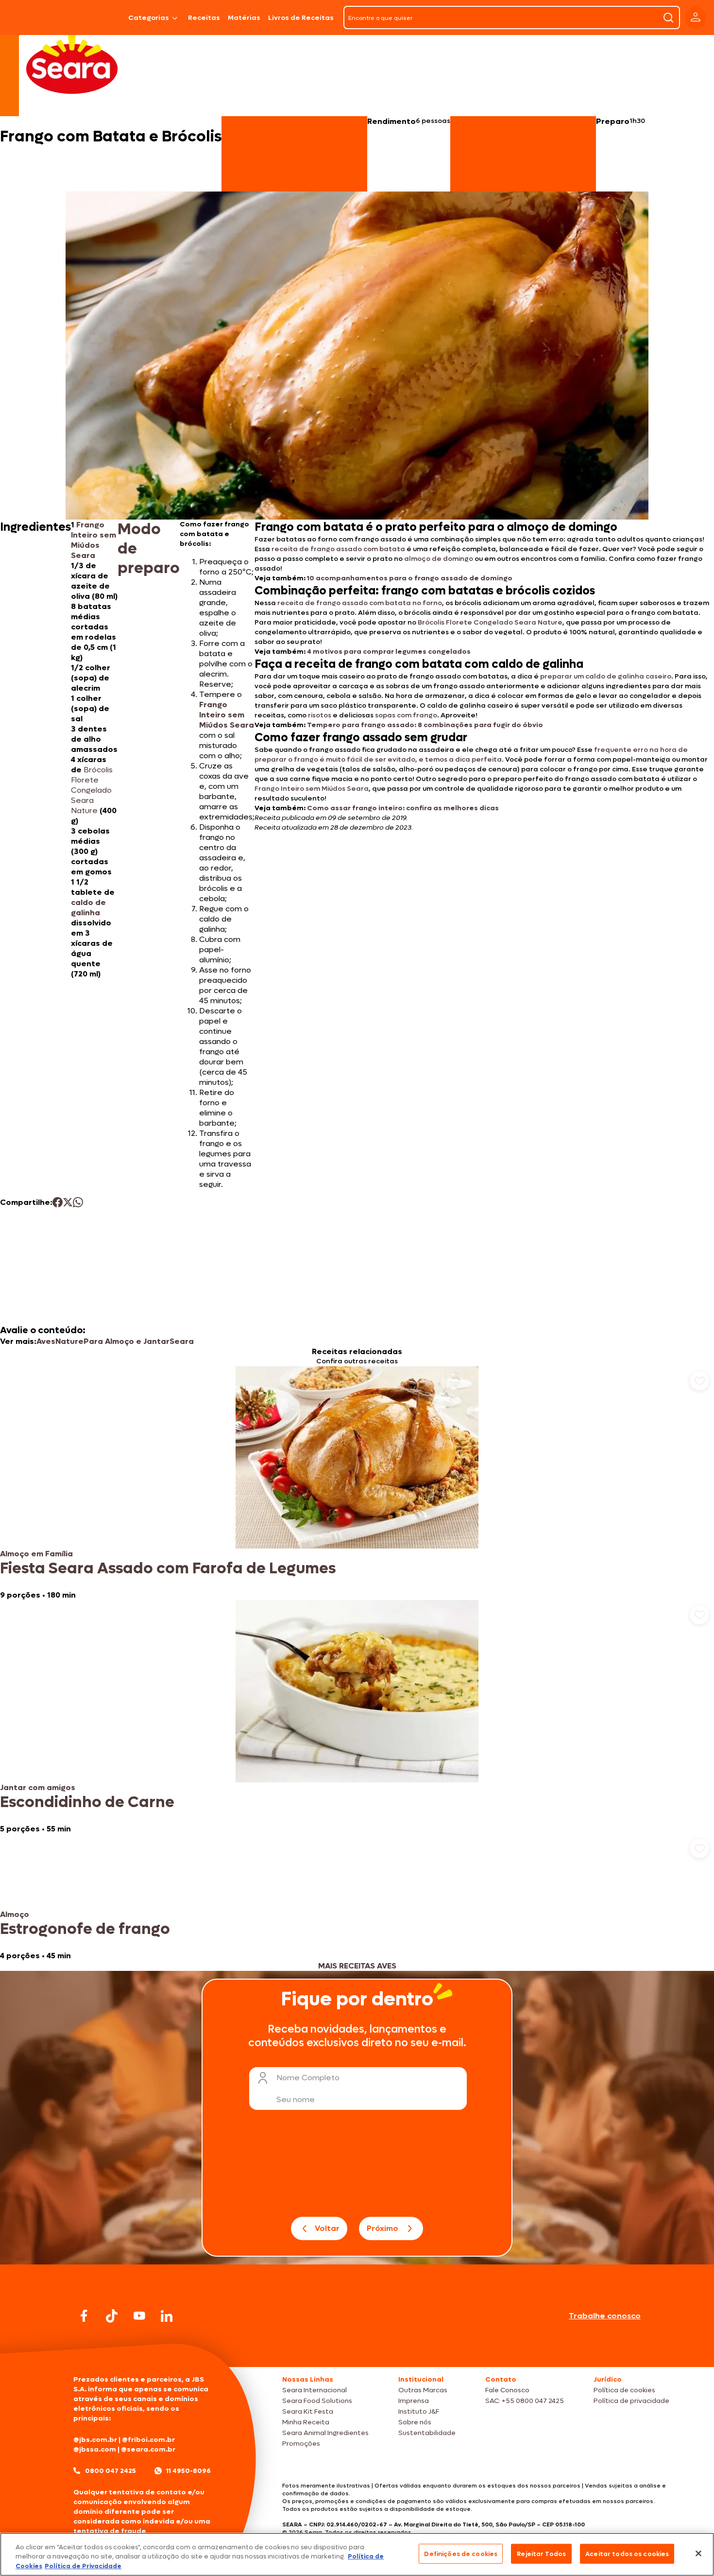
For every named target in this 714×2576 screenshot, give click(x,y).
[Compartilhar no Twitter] (68, 1202)
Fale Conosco (507, 2390)
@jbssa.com (95, 2449)
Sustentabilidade (427, 2433)
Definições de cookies (461, 2553)
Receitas (204, 18)
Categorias (149, 18)
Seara (182, 1341)
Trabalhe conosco (605, 2316)
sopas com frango (406, 715)
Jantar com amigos (38, 1787)
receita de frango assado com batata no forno (360, 603)
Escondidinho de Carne (87, 1802)
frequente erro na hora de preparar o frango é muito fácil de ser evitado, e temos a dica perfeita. (471, 755)
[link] (357, 1483)
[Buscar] (668, 17)
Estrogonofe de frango (85, 1929)
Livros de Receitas (301, 18)
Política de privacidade (631, 2401)
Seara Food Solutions (317, 2401)
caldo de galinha (88, 907)
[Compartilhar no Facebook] (58, 1202)
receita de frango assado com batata (338, 549)
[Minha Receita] (34, 17)
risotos (320, 715)
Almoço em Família (36, 1554)
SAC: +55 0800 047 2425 (525, 2401)
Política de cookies (624, 2390)
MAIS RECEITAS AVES (357, 1966)
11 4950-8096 (188, 2471)
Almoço (15, 1914)
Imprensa (414, 2401)
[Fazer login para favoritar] (699, 1381)
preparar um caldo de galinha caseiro (606, 676)
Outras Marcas (423, 2390)
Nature (69, 1341)
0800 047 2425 (110, 2471)
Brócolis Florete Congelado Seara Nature (490, 622)
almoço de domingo (439, 559)
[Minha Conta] (696, 18)
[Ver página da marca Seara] (72, 63)
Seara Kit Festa (308, 2411)
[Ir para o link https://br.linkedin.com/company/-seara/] (167, 2316)
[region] (357, 2554)
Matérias (244, 18)
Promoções (301, 2444)
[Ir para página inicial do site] (357, 2348)
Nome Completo (308, 2078)
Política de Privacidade (83, 2566)
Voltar (327, 2228)
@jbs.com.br (95, 2440)
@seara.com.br (148, 2449)
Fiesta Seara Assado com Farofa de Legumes (168, 1568)
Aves (46, 1341)
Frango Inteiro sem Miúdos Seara (93, 540)
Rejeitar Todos (541, 2553)
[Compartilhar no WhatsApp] (78, 1202)
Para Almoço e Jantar (127, 1341)
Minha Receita (306, 2422)
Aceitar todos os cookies (627, 2553)
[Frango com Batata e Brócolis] (99, 17)
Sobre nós (415, 2422)
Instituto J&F (419, 2411)
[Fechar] (698, 2553)
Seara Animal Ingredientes (325, 2433)
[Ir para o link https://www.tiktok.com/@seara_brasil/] (112, 2316)
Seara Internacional (314, 2390)
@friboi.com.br (148, 2440)
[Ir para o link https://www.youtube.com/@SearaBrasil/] (139, 2316)
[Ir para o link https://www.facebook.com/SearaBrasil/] (84, 2316)
